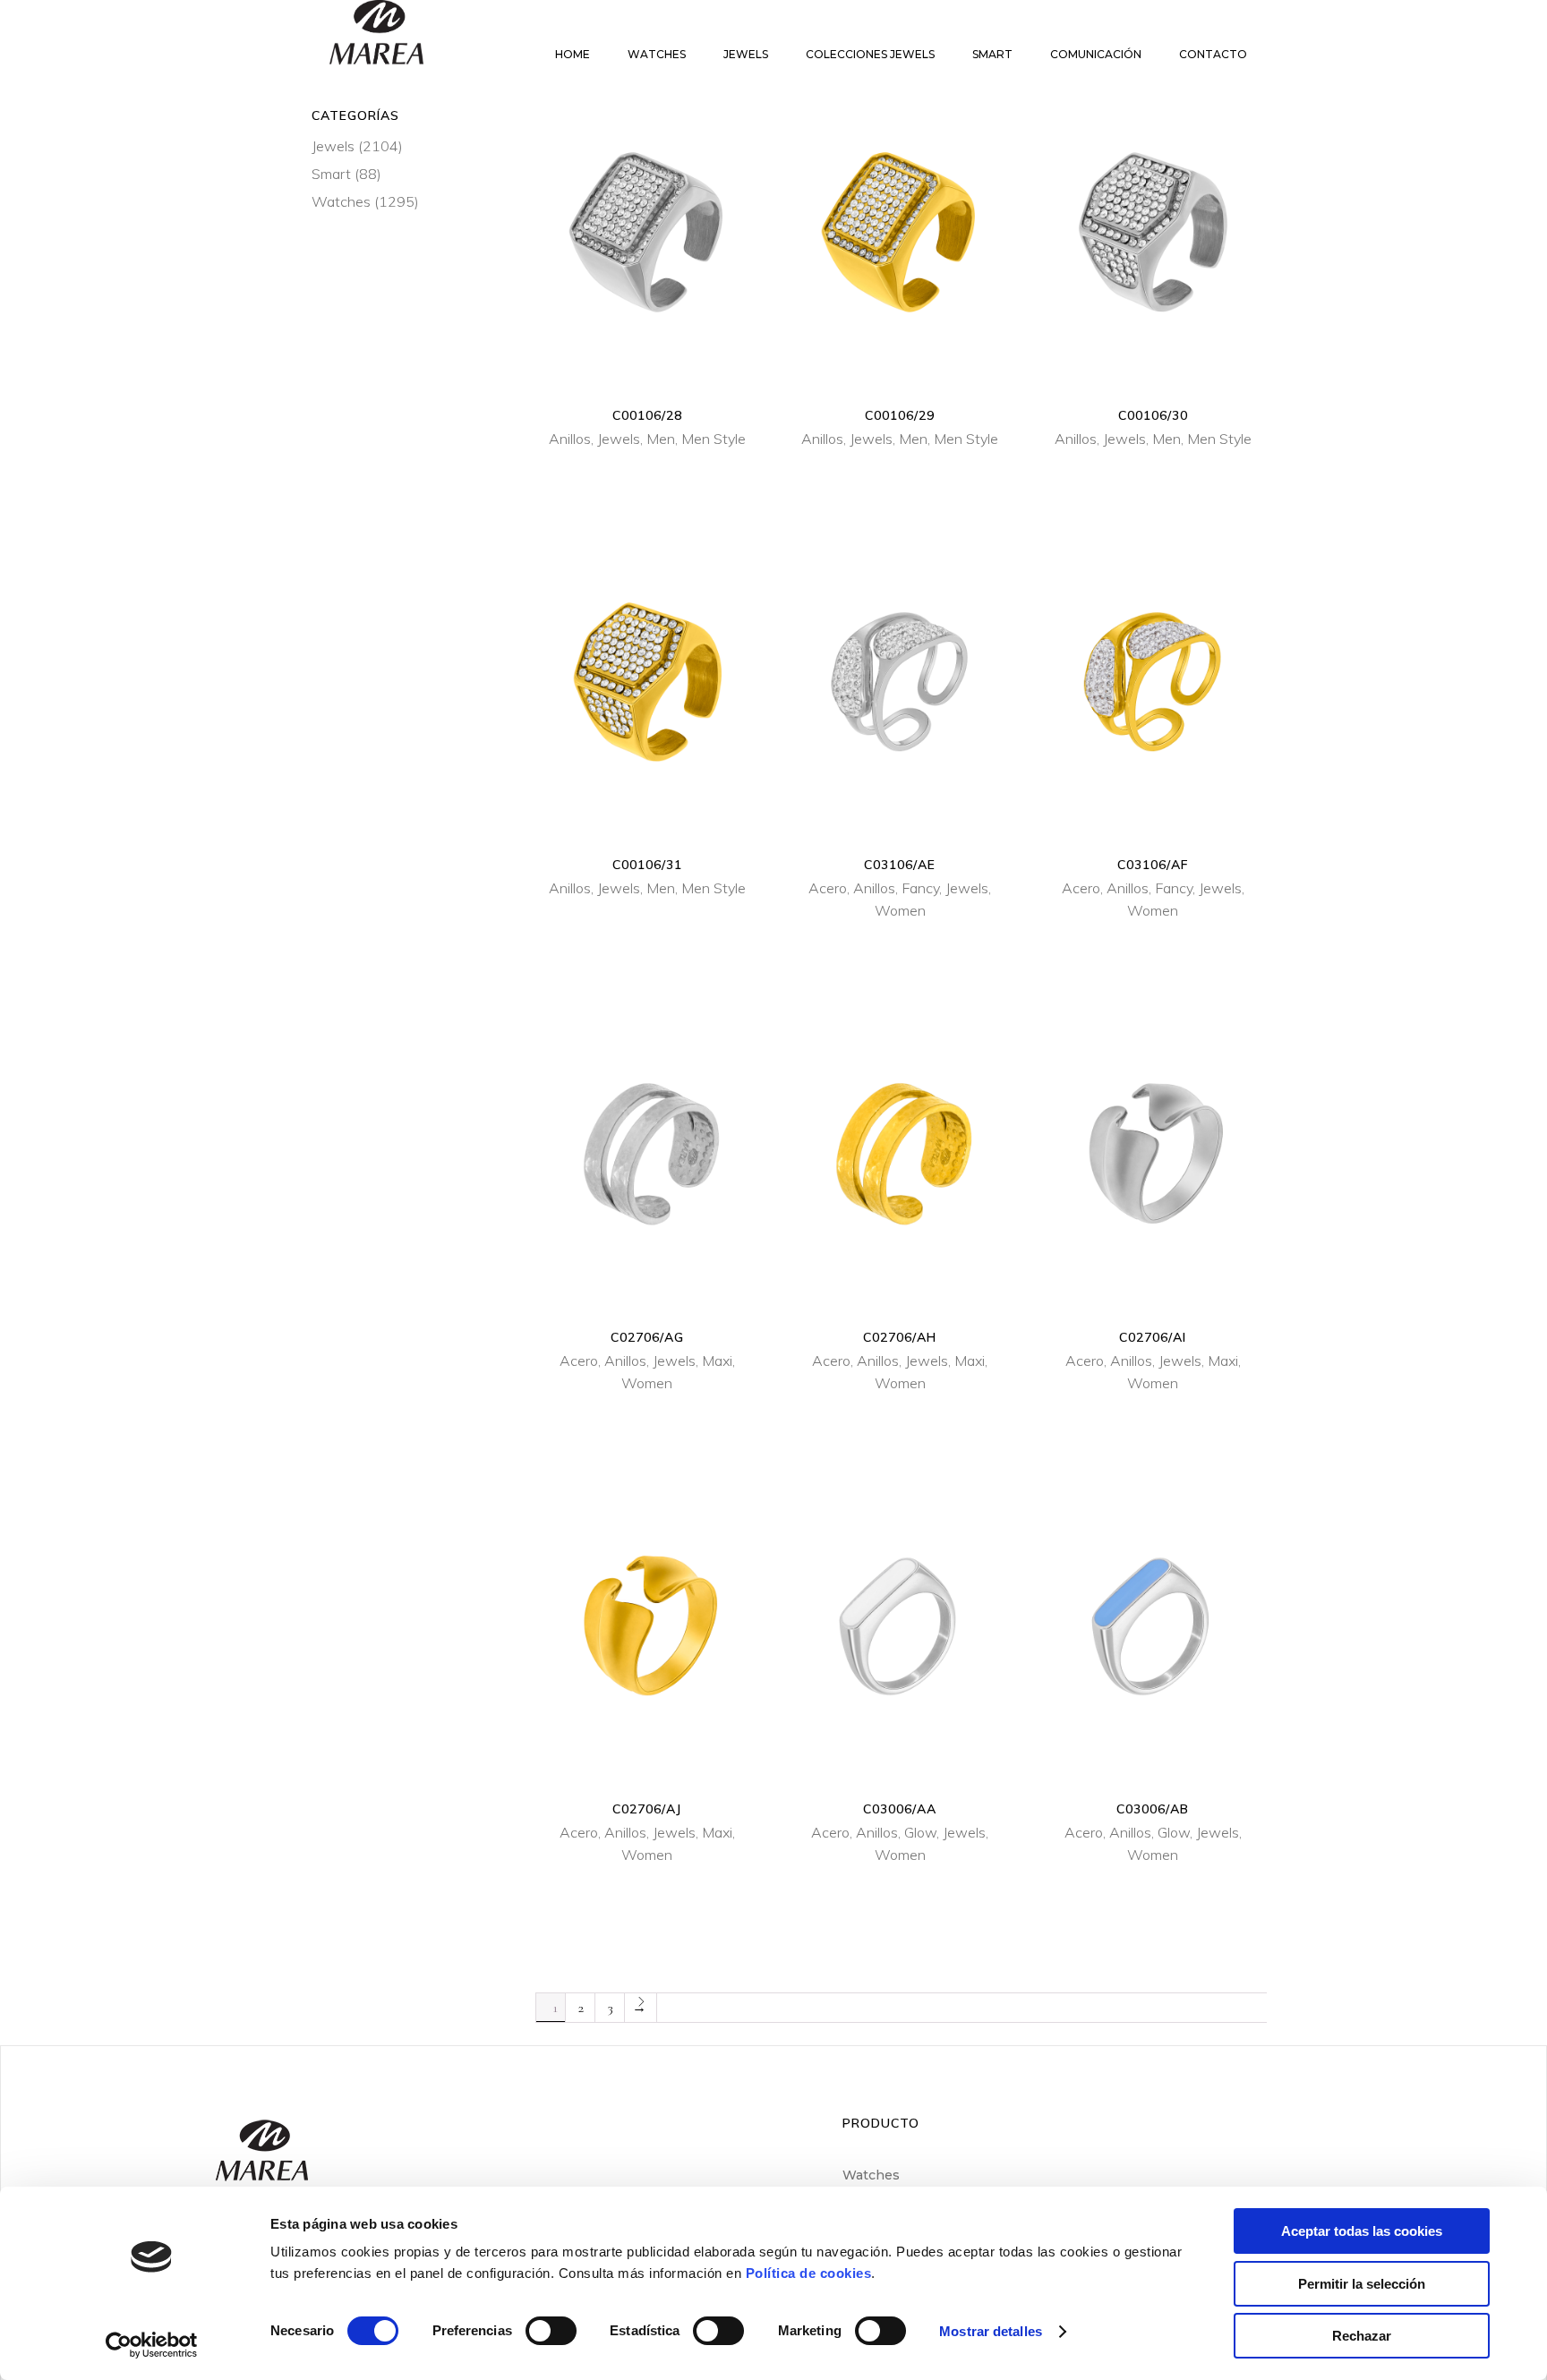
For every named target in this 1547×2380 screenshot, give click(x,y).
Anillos (570, 439)
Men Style (714, 439)
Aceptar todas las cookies (1362, 2231)
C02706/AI (1153, 1337)
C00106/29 (900, 415)
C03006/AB (1153, 1809)
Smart (331, 174)
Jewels (619, 439)
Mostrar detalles (991, 2331)
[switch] (551, 2331)
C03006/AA (900, 1809)
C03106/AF (1153, 865)
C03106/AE (900, 865)
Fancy (920, 888)
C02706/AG (647, 1337)
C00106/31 (647, 865)
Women (900, 910)
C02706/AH (900, 1337)
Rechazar (1362, 2336)
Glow (920, 1832)
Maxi (717, 1361)
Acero (828, 888)
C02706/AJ (647, 1809)
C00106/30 (1153, 415)
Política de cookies (809, 2273)
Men (661, 439)
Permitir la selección (1362, 2284)
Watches (341, 201)
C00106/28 (647, 415)
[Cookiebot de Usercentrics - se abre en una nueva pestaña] (152, 2345)
